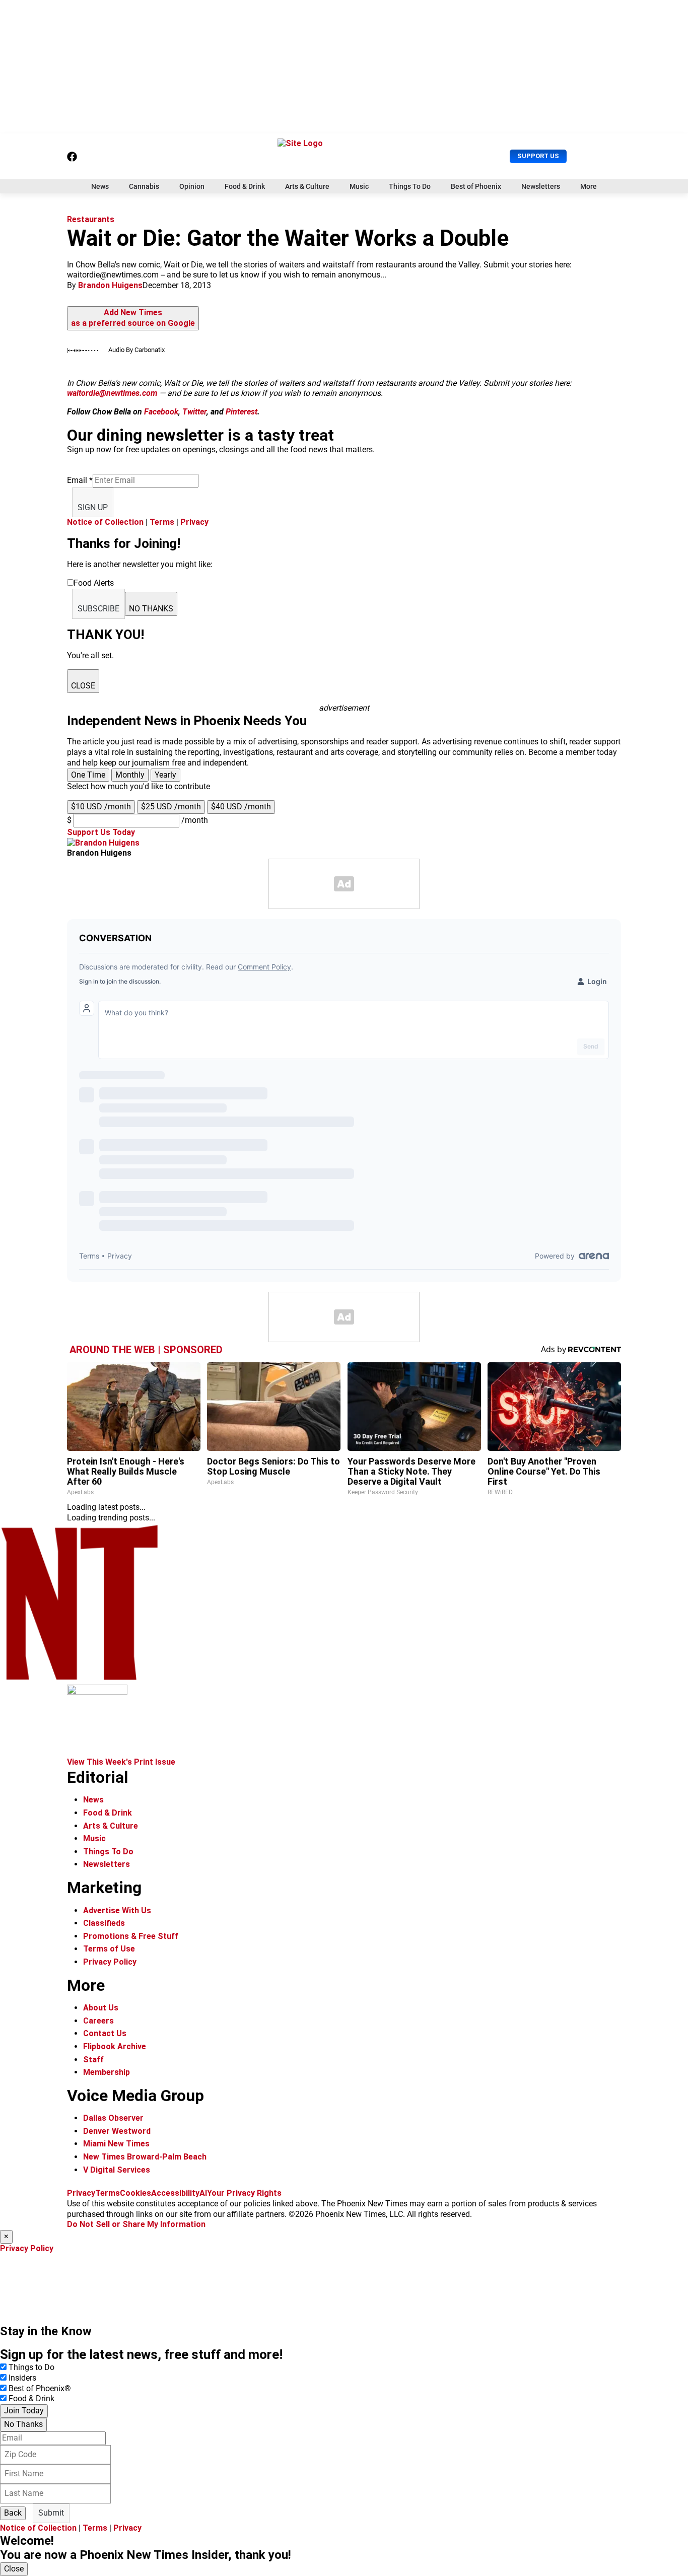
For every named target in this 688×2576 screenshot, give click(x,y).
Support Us (538, 156)
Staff (93, 2060)
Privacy (194, 522)
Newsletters (541, 186)
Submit (51, 2513)
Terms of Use (109, 1949)
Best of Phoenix (476, 186)
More (589, 186)
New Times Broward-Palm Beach (145, 2157)
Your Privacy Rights (244, 2193)
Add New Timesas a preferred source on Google (133, 318)
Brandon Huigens (110, 285)
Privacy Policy (110, 1962)
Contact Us (105, 2033)
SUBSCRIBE (98, 609)
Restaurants (91, 219)
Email (80, 480)
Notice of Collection (105, 522)
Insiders (22, 2378)
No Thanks (23, 2424)
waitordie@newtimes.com (112, 393)
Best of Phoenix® (40, 2388)
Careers (98, 2021)
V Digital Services (117, 2170)
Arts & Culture (307, 186)
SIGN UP (93, 507)
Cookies (135, 2193)
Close (14, 2569)
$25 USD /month (171, 807)
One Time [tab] (88, 775)
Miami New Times (116, 2144)
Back (13, 2513)
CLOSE (83, 686)
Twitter (194, 412)
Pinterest (242, 412)
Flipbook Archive (115, 2046)
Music (359, 186)
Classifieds (104, 1923)
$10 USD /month (101, 807)
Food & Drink (245, 186)
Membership (107, 2072)
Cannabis (144, 186)
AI (203, 2193)
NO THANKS (151, 609)
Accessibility (175, 2193)
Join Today (24, 2411)
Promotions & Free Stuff (131, 1936)
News (100, 186)
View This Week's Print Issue (121, 1762)
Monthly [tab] (130, 775)
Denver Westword (117, 2131)
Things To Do (410, 186)
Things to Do (31, 2367)
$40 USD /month (241, 807)
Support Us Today (101, 832)
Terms (162, 522)
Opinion (192, 186)
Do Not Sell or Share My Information (136, 2224)
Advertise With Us (117, 1910)
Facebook (161, 412)
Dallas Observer (113, 2118)
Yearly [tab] (165, 775)
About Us (101, 2008)
